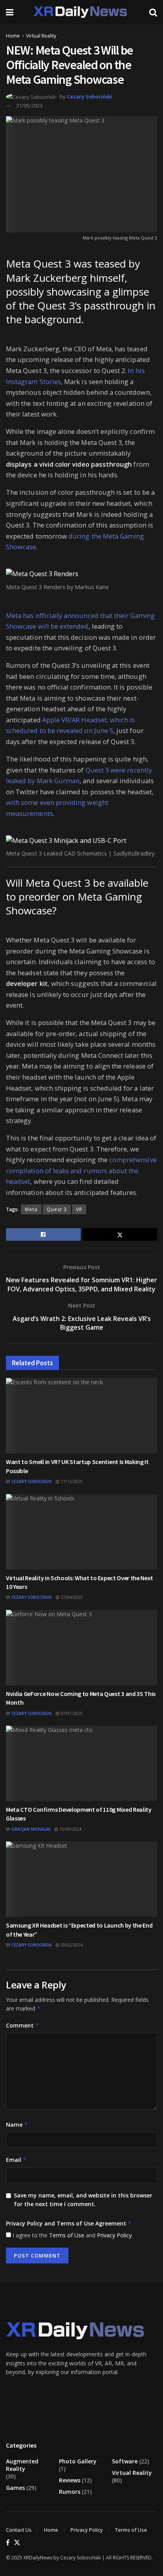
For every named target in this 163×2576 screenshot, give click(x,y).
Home (13, 36)
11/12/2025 (71, 1481)
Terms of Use (67, 2235)
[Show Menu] (10, 12)
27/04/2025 (71, 1597)
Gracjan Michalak (31, 1829)
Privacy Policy (114, 2235)
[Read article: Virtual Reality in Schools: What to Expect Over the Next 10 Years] (81, 1532)
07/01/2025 (71, 1713)
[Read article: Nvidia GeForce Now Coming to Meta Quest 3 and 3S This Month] (81, 1648)
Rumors (70, 2492)
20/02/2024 (71, 1945)
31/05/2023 (29, 106)
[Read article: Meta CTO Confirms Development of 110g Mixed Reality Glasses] (81, 1763)
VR (79, 1209)
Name (17, 2125)
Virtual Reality (41, 36)
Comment (23, 2025)
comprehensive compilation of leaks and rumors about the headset (81, 1170)
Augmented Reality (22, 2465)
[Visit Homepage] (81, 12)
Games (15, 2488)
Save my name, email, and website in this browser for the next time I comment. (83, 2200)
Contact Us (19, 2530)
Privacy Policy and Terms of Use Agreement (69, 2223)
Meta (31, 1209)
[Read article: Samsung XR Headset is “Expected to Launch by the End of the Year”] (81, 1879)
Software (125, 2461)
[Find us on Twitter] (17, 2543)
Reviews (70, 2480)
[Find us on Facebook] (8, 2543)
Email (16, 2160)
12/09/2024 (70, 1829)
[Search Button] (153, 12)
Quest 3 (57, 1209)
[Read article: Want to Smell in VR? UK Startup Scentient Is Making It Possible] (81, 1416)
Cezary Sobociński (90, 96)
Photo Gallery (78, 2461)
